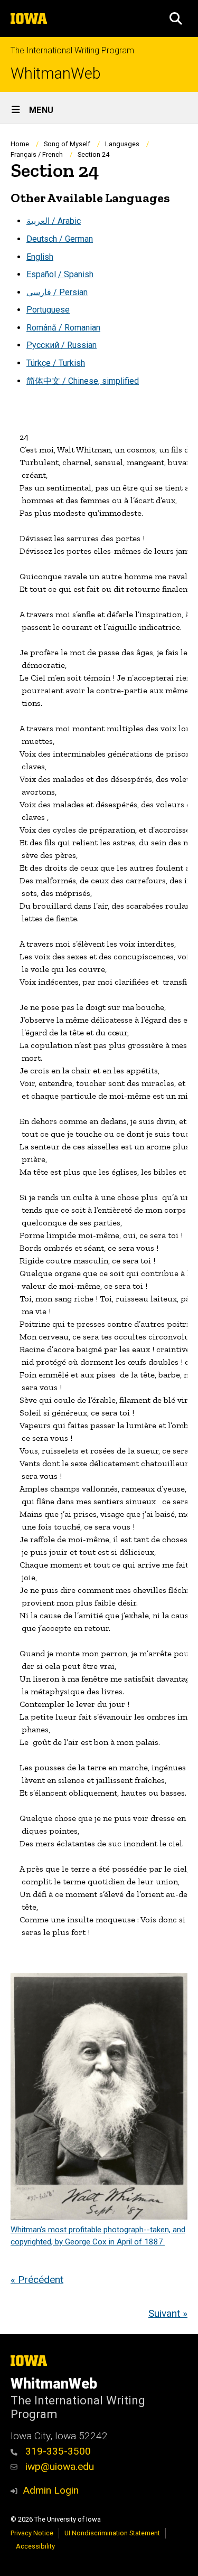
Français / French (37, 154)
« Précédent (37, 2280)
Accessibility (35, 2546)
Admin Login (51, 2490)
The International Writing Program (72, 50)
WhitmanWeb (56, 74)
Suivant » (168, 2313)
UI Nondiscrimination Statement (112, 2533)
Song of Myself (67, 144)
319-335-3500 (57, 2451)
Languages (122, 144)
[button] (176, 18)
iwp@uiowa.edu (58, 2466)
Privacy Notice (32, 2533)
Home (20, 144)
